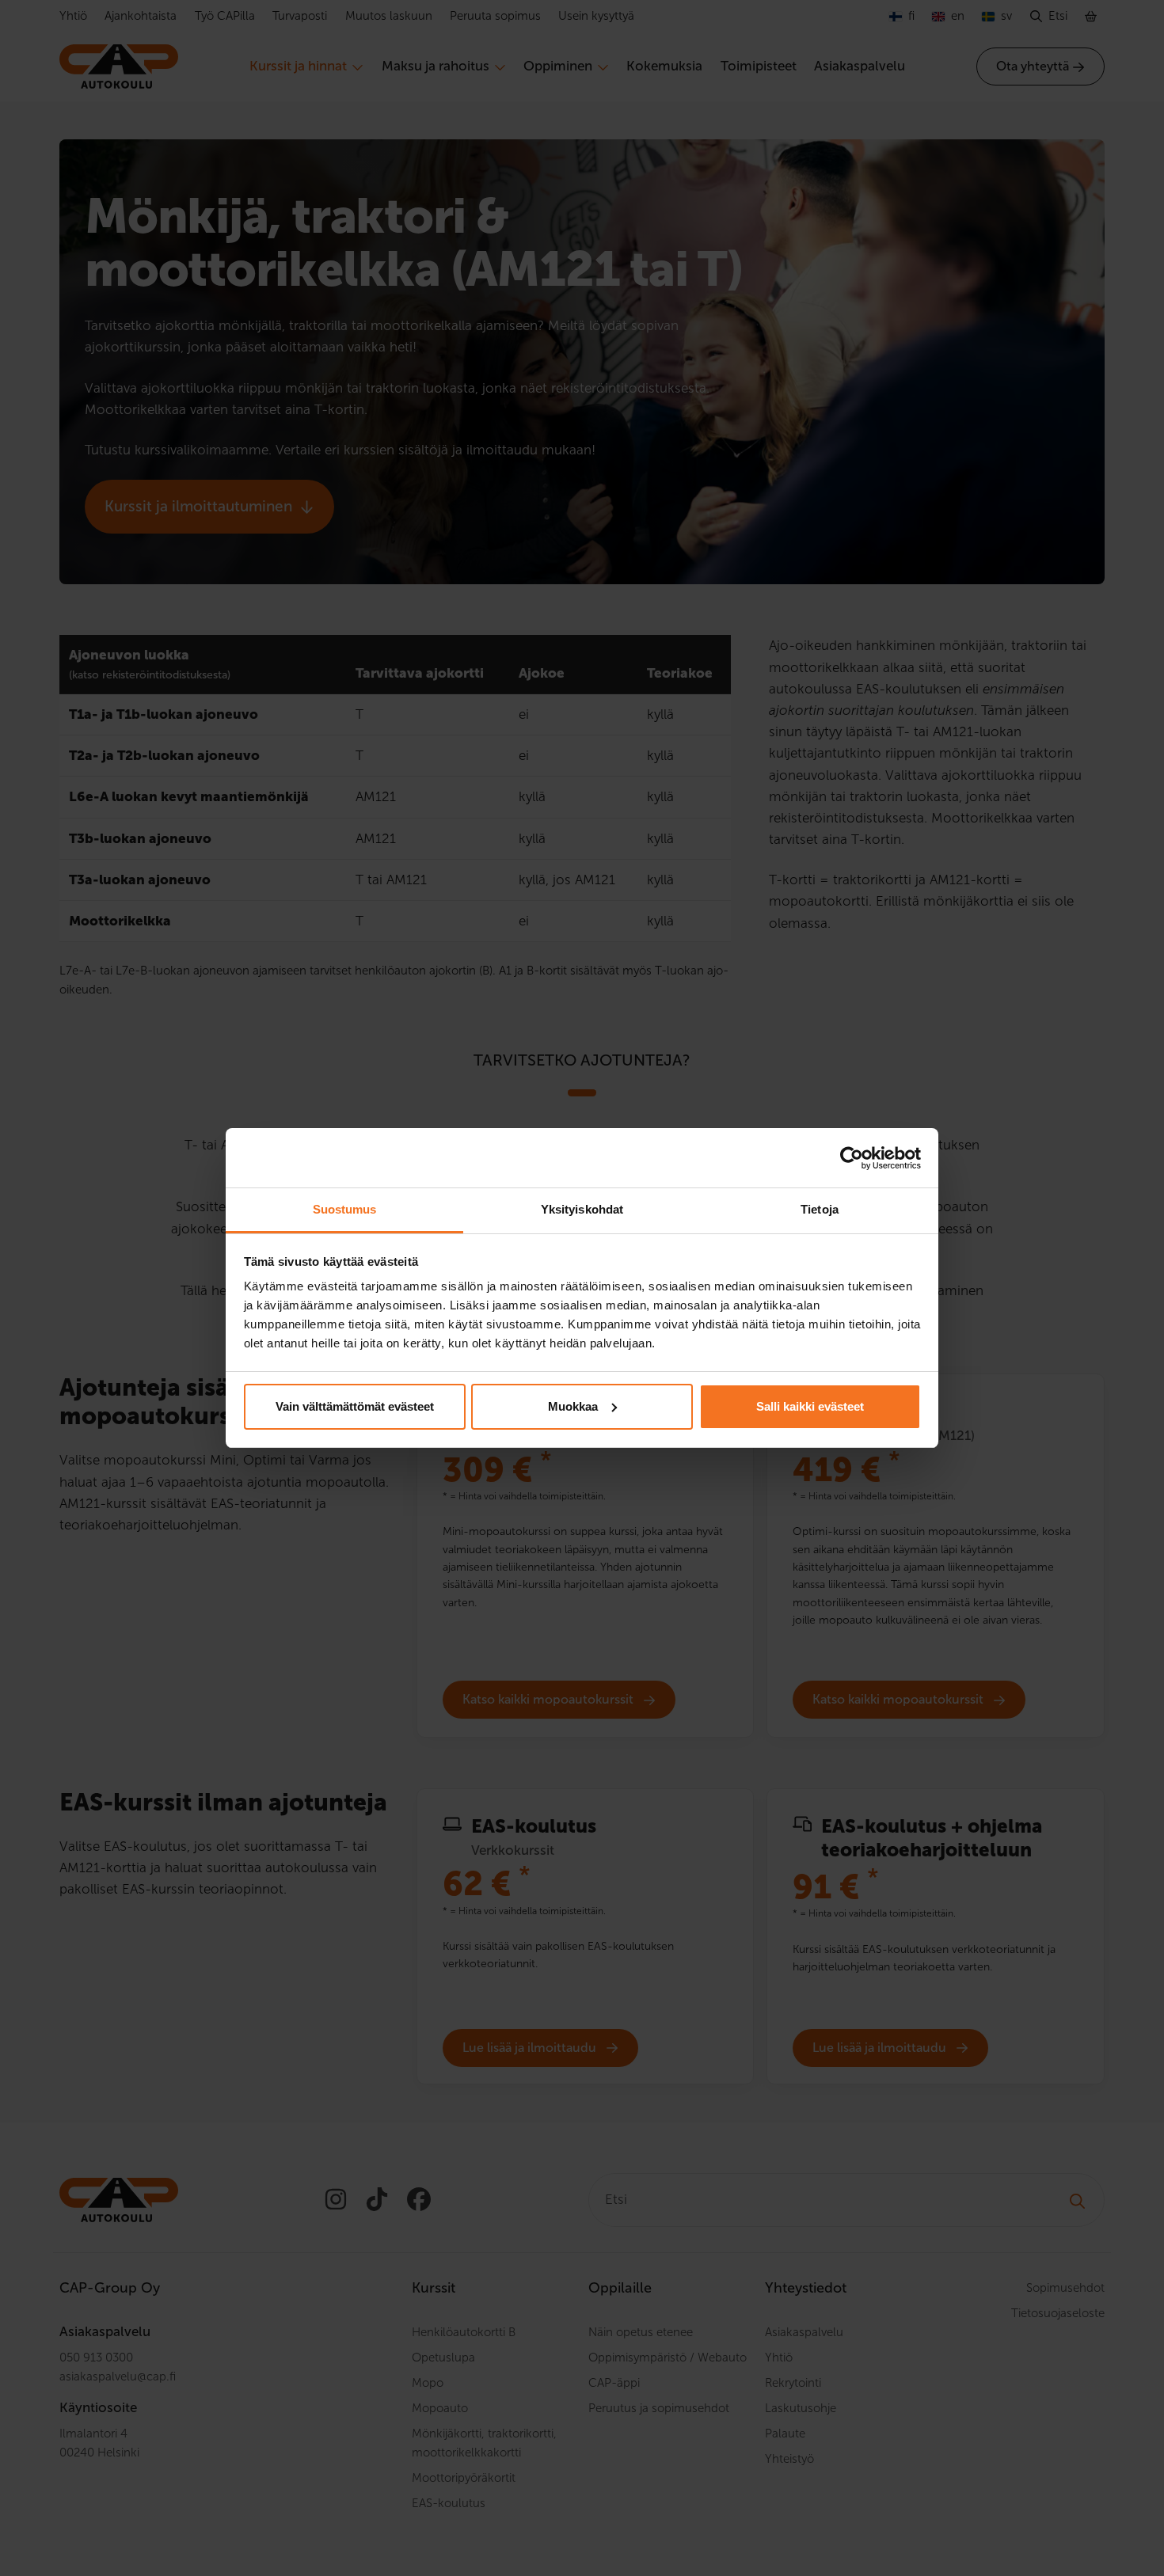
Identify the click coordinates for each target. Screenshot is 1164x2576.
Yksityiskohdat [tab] (582, 1209)
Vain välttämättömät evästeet (355, 1406)
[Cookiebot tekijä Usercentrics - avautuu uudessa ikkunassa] (852, 1158)
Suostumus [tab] (345, 1209)
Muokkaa (573, 1406)
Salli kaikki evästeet (810, 1406)
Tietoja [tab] (820, 1209)
